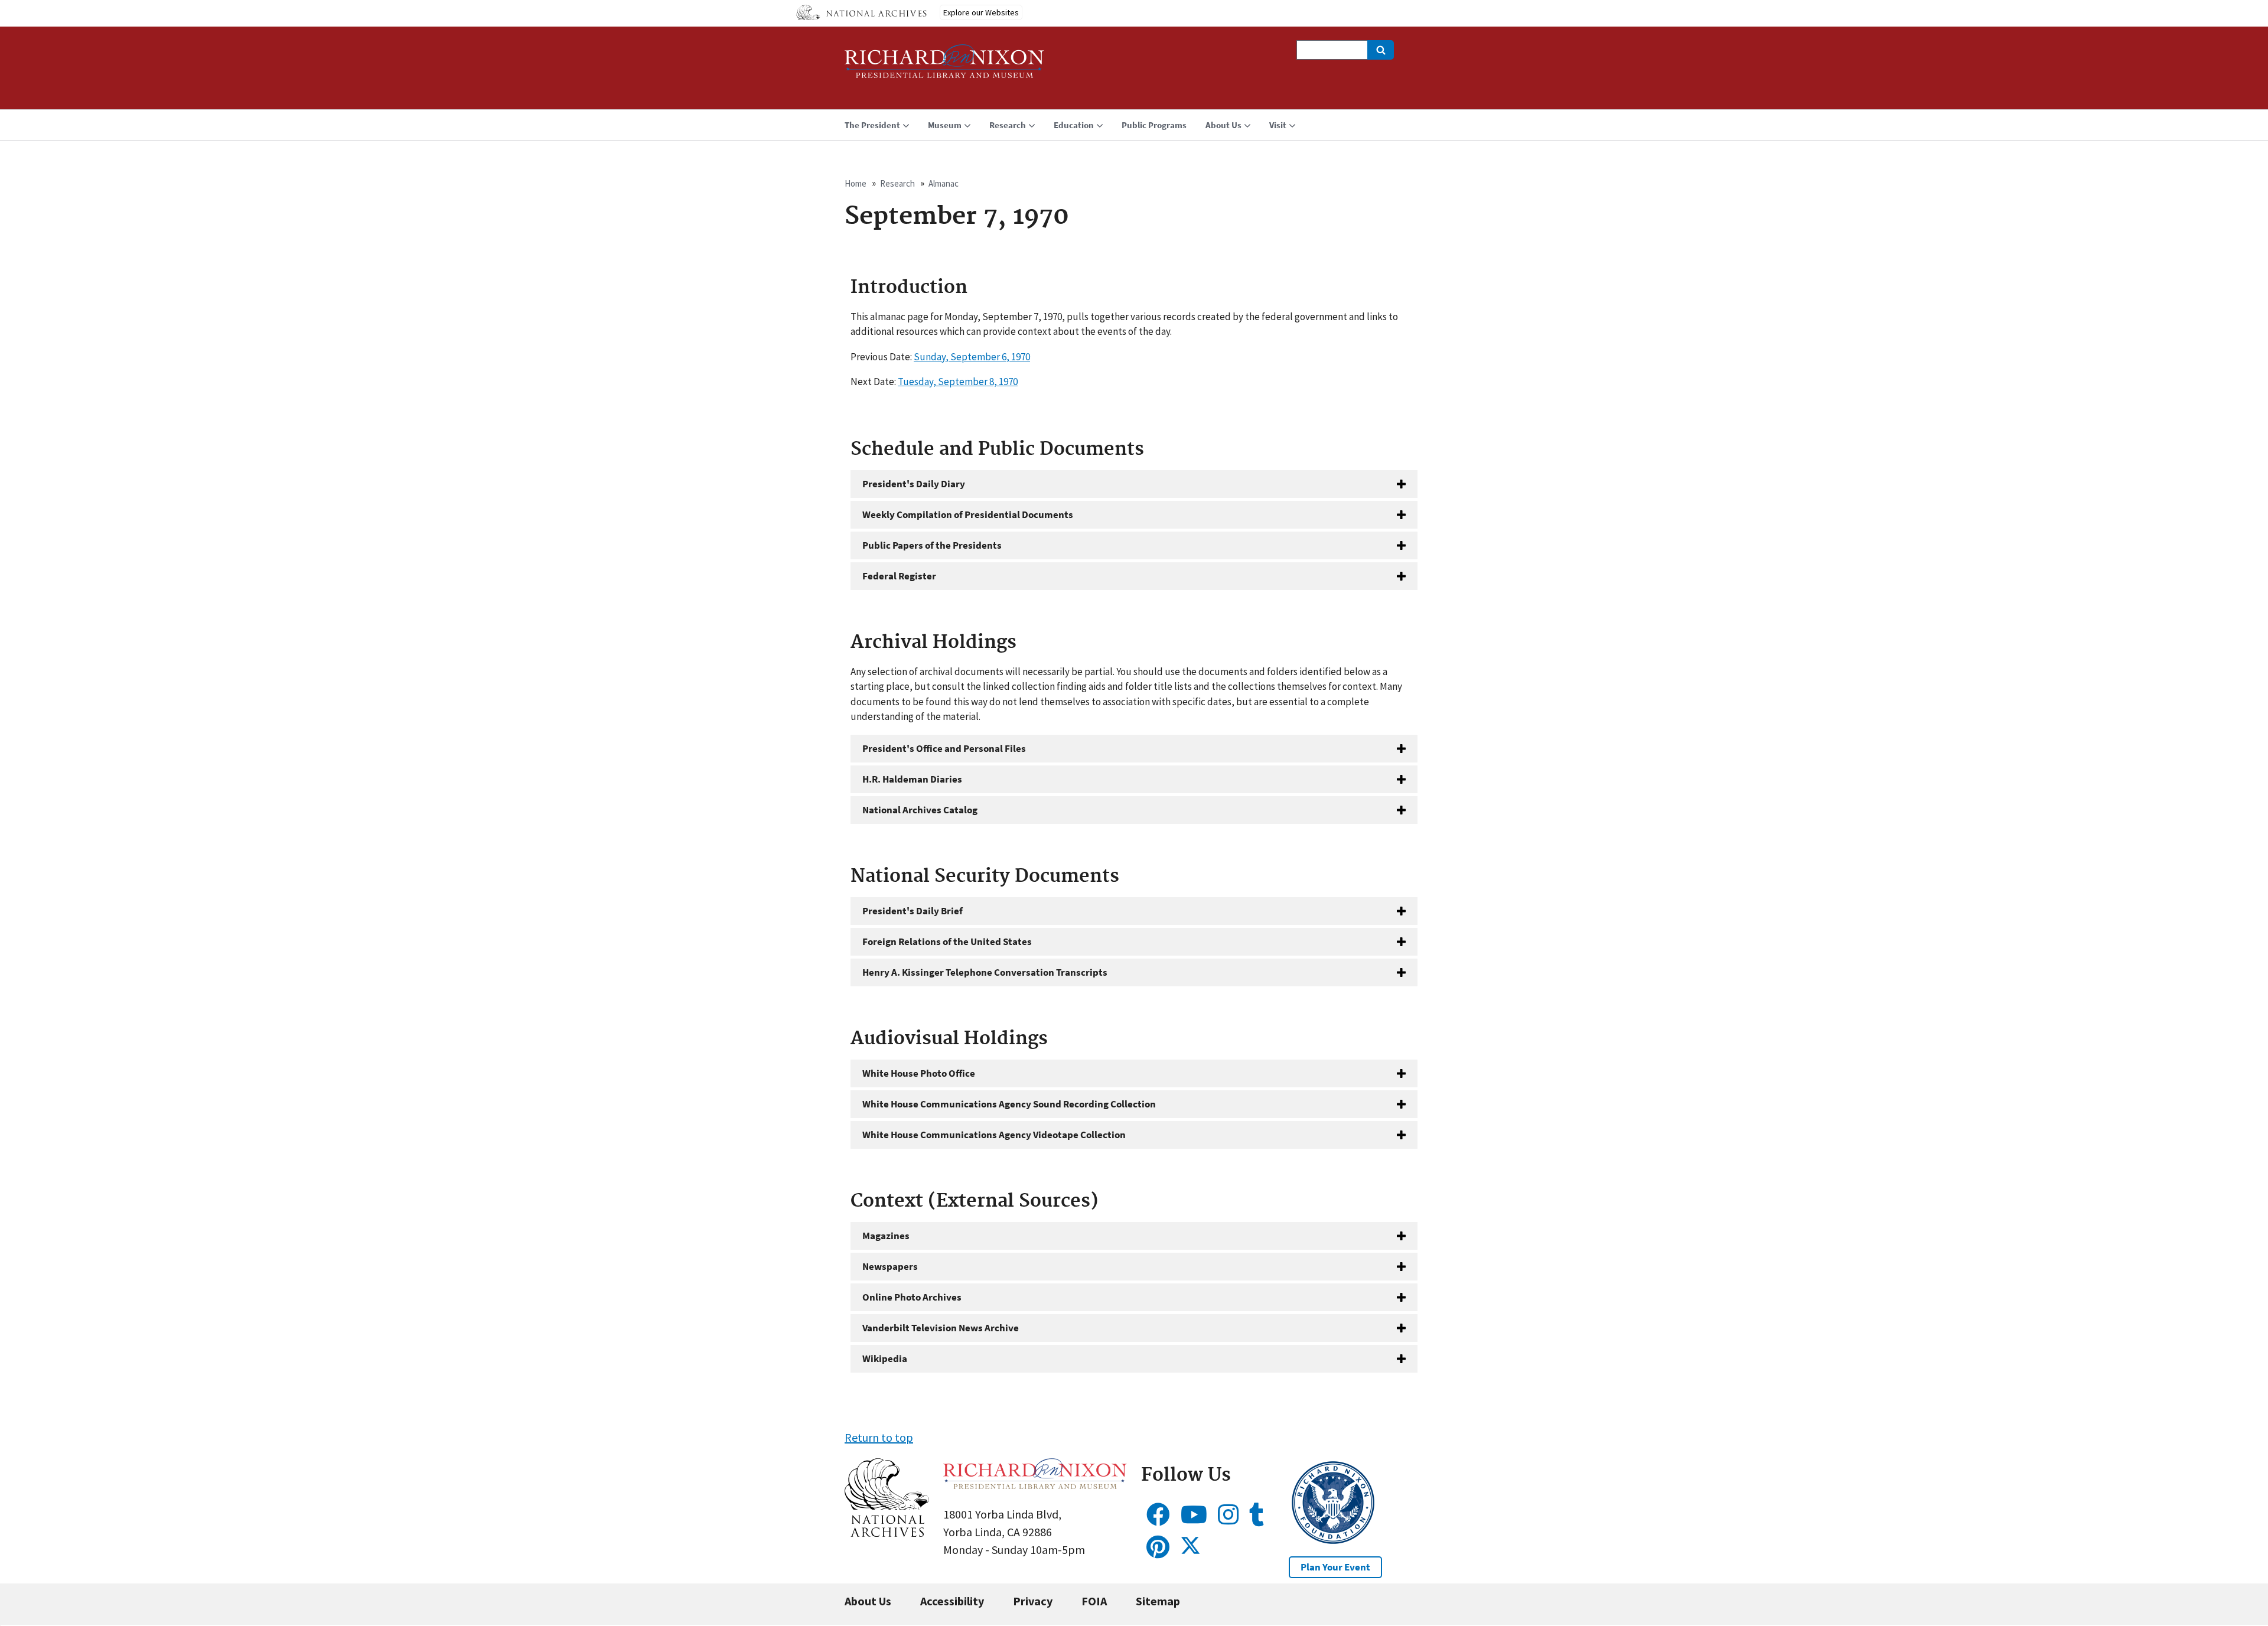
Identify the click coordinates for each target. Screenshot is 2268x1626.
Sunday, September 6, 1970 (972, 357)
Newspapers (890, 1266)
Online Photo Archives (912, 1297)
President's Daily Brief (913, 911)
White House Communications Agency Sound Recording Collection (1009, 1104)
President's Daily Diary (914, 484)
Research (897, 183)
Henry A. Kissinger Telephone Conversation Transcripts (985, 972)
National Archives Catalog (920, 810)
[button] (887, 1532)
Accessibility (952, 1601)
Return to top (879, 1437)
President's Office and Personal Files (944, 748)
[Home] (944, 66)
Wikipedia (885, 1358)
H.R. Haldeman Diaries (912, 779)
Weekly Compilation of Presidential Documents (968, 514)
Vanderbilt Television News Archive (941, 1328)
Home (856, 183)
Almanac (944, 183)
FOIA (1094, 1601)
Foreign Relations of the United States (947, 941)
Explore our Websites (981, 12)
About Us (868, 1601)
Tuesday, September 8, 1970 (958, 382)
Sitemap (1158, 1601)
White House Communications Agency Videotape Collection (994, 1135)
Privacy (1033, 1601)
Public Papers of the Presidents (932, 545)
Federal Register (899, 576)
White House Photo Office (919, 1073)
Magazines (886, 1236)
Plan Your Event (1335, 1567)
